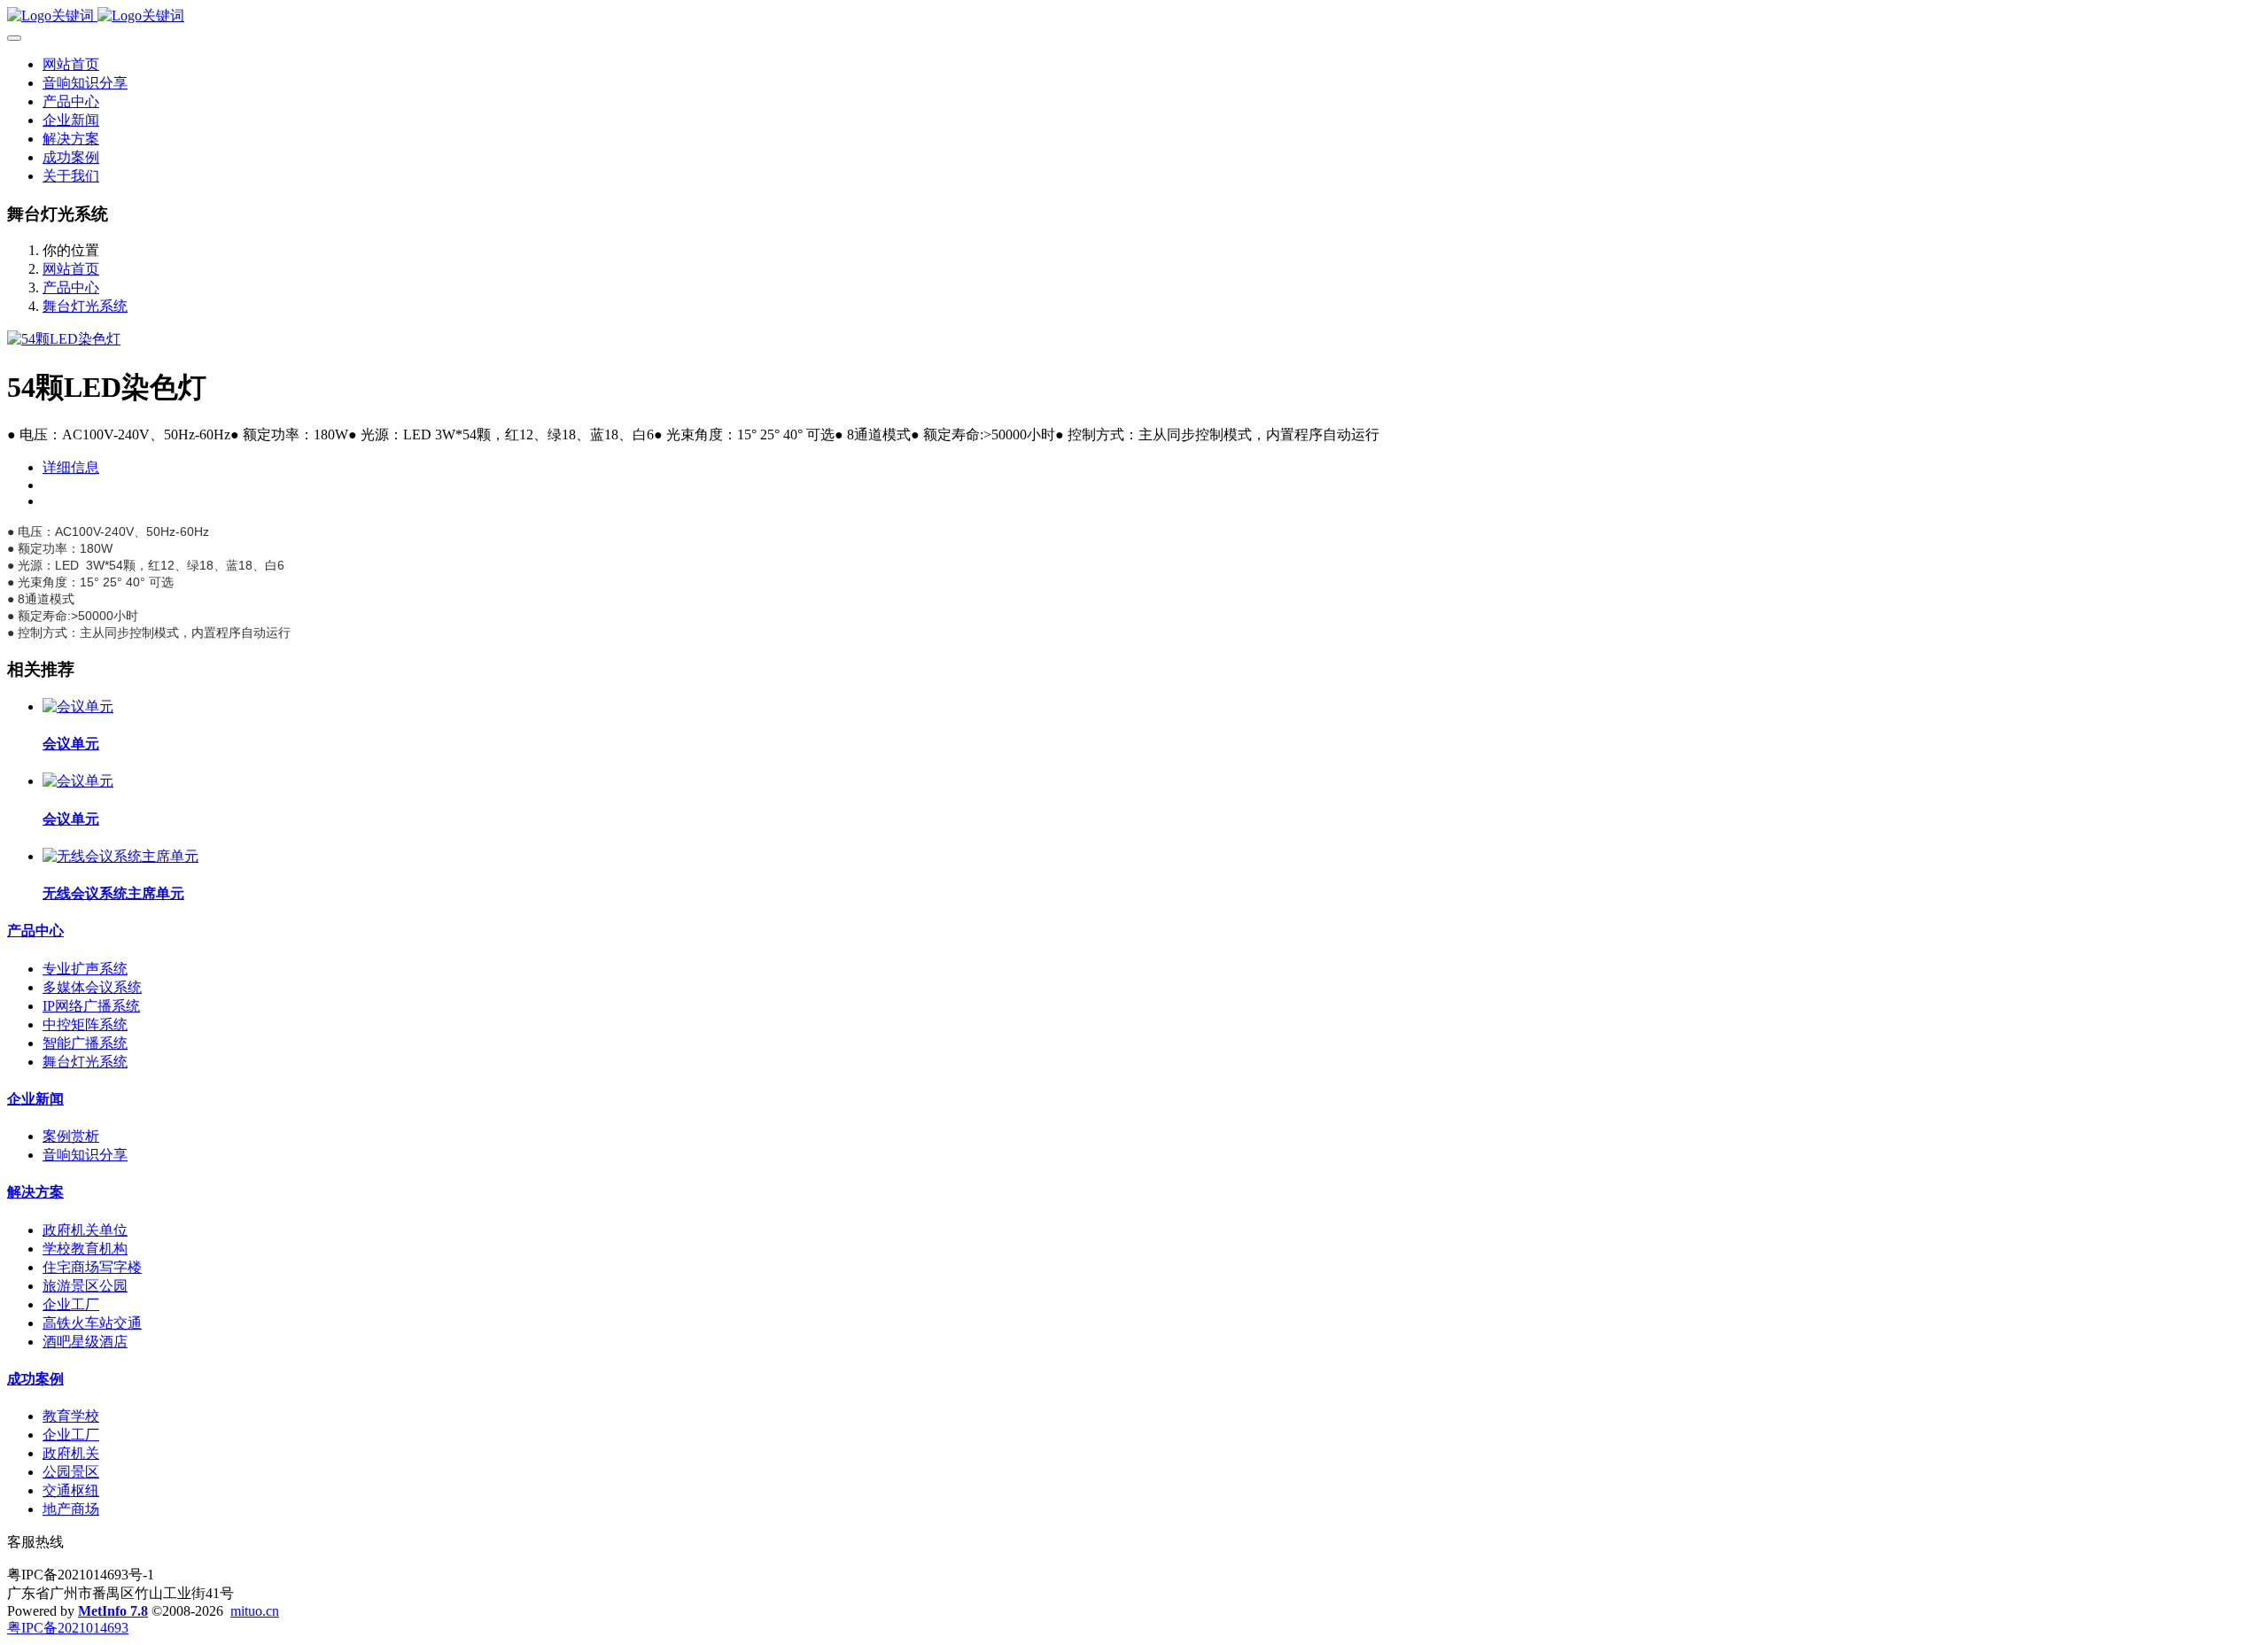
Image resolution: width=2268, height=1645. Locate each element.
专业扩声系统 (85, 969)
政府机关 (71, 1453)
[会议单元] (78, 706)
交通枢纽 (71, 1490)
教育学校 (71, 1416)
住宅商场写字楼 (92, 1267)
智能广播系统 (85, 1043)
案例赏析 (71, 1136)
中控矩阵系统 (85, 1024)
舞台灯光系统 (85, 306)
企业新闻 (35, 1099)
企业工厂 (71, 1304)
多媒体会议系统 (92, 987)
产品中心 (71, 287)
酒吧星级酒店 (85, 1342)
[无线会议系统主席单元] (120, 856)
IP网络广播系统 (91, 1006)
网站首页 (71, 64)
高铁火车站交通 (92, 1323)
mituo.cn (255, 1611)
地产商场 (71, 1509)
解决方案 (35, 1192)
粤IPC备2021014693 (68, 1628)
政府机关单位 (85, 1230)
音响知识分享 (85, 1155)
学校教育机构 (85, 1249)
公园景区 (71, 1472)
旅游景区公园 (85, 1286)
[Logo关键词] (1134, 16)
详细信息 (71, 467)
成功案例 (35, 1379)
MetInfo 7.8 (113, 1611)
